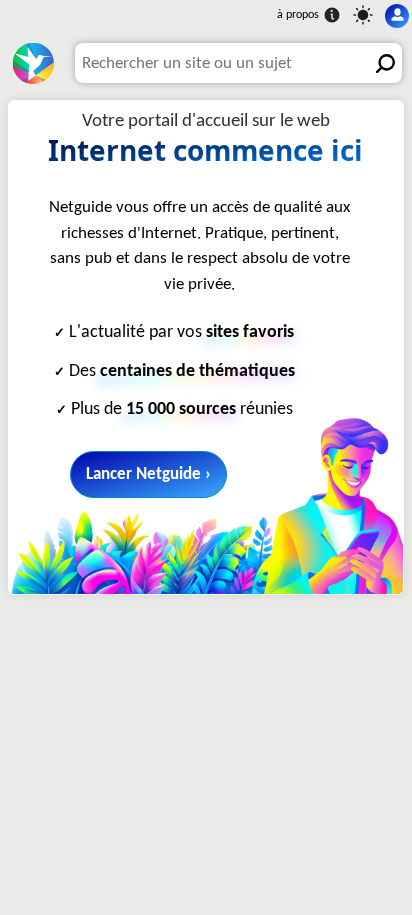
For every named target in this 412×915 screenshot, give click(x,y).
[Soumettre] (382, 63)
